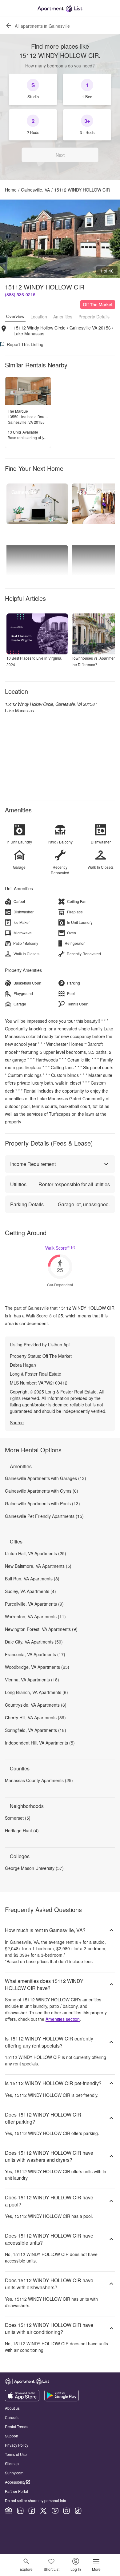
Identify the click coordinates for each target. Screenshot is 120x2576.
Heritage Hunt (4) (22, 1830)
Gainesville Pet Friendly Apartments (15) (44, 1516)
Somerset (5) (18, 1818)
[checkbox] (33, 89)
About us (12, 2408)
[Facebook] (32, 2511)
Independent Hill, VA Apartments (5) (40, 1743)
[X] (43, 2511)
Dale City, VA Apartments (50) (34, 1642)
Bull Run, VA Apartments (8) (32, 1579)
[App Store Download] (22, 2400)
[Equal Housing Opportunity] (9, 2511)
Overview (15, 316)
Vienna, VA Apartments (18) (32, 1680)
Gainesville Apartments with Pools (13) (42, 1503)
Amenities (63, 317)
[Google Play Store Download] (62, 2400)
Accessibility (15, 2482)
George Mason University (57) (34, 1868)
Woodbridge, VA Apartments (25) (37, 1667)
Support (12, 2436)
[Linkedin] (20, 2511)
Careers (12, 2417)
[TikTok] (78, 2511)
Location (39, 317)
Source (17, 1422)
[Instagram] (66, 2511)
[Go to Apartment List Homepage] (60, 8)
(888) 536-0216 (20, 294)
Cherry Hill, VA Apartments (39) (35, 1717)
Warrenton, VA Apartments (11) (35, 1616)
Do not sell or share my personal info (36, 2500)
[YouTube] (55, 2511)
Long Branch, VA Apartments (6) (36, 1692)
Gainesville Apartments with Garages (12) (46, 1478)
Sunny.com (14, 2473)
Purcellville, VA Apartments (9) (34, 1604)
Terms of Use (16, 2454)
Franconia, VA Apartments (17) (35, 1654)
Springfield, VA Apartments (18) (36, 1730)
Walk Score (57, 1248)
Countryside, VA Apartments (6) (36, 1705)
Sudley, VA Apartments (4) (30, 1591)
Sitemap (12, 2463)
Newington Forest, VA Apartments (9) (41, 1629)
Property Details (94, 317)
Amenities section (63, 2019)
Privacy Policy (17, 2445)
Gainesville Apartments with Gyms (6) (42, 1491)
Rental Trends (17, 2426)
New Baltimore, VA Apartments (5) (38, 1566)
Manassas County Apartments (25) (39, 1780)
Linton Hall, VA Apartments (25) (36, 1553)
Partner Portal (16, 2491)
